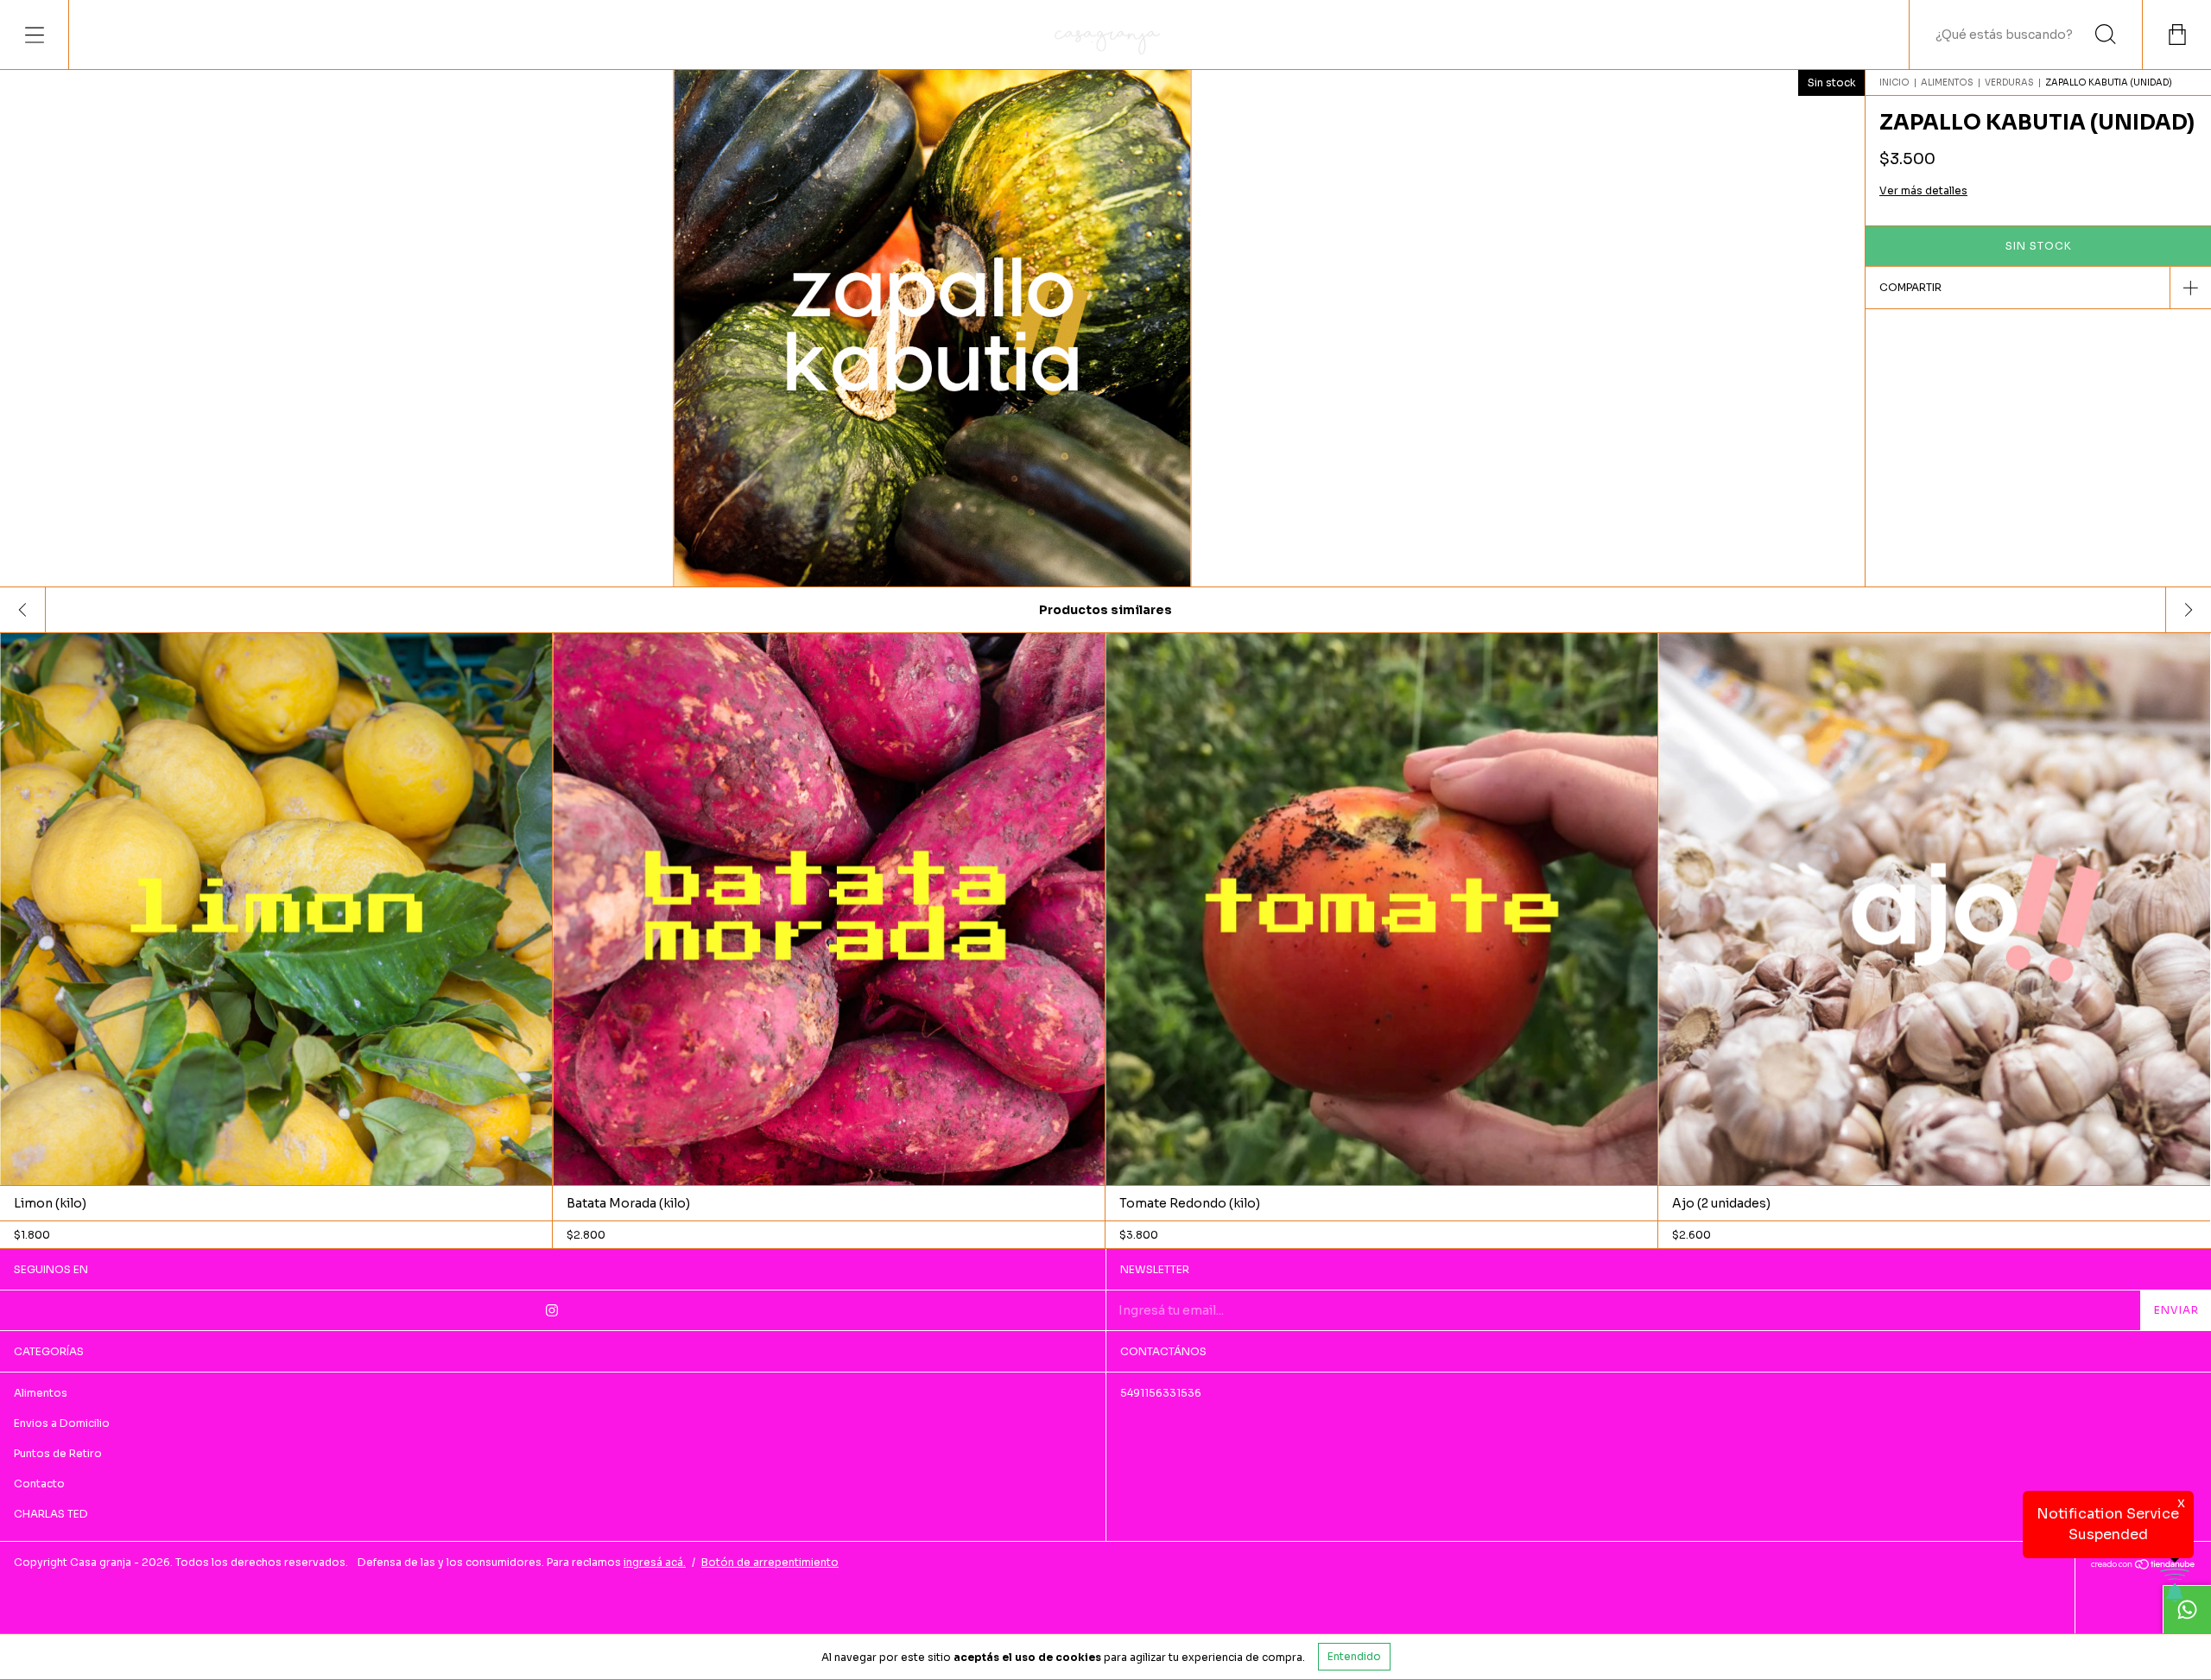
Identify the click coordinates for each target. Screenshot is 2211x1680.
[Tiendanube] (2143, 1566)
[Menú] (35, 35)
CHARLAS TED (51, 1514)
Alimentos (1947, 82)
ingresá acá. (655, 1562)
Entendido (1354, 1656)
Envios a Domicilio (62, 1423)
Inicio (1894, 82)
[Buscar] (2106, 35)
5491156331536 (1161, 1393)
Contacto (39, 1483)
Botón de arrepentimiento (770, 1562)
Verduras (2009, 82)
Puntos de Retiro (58, 1453)
